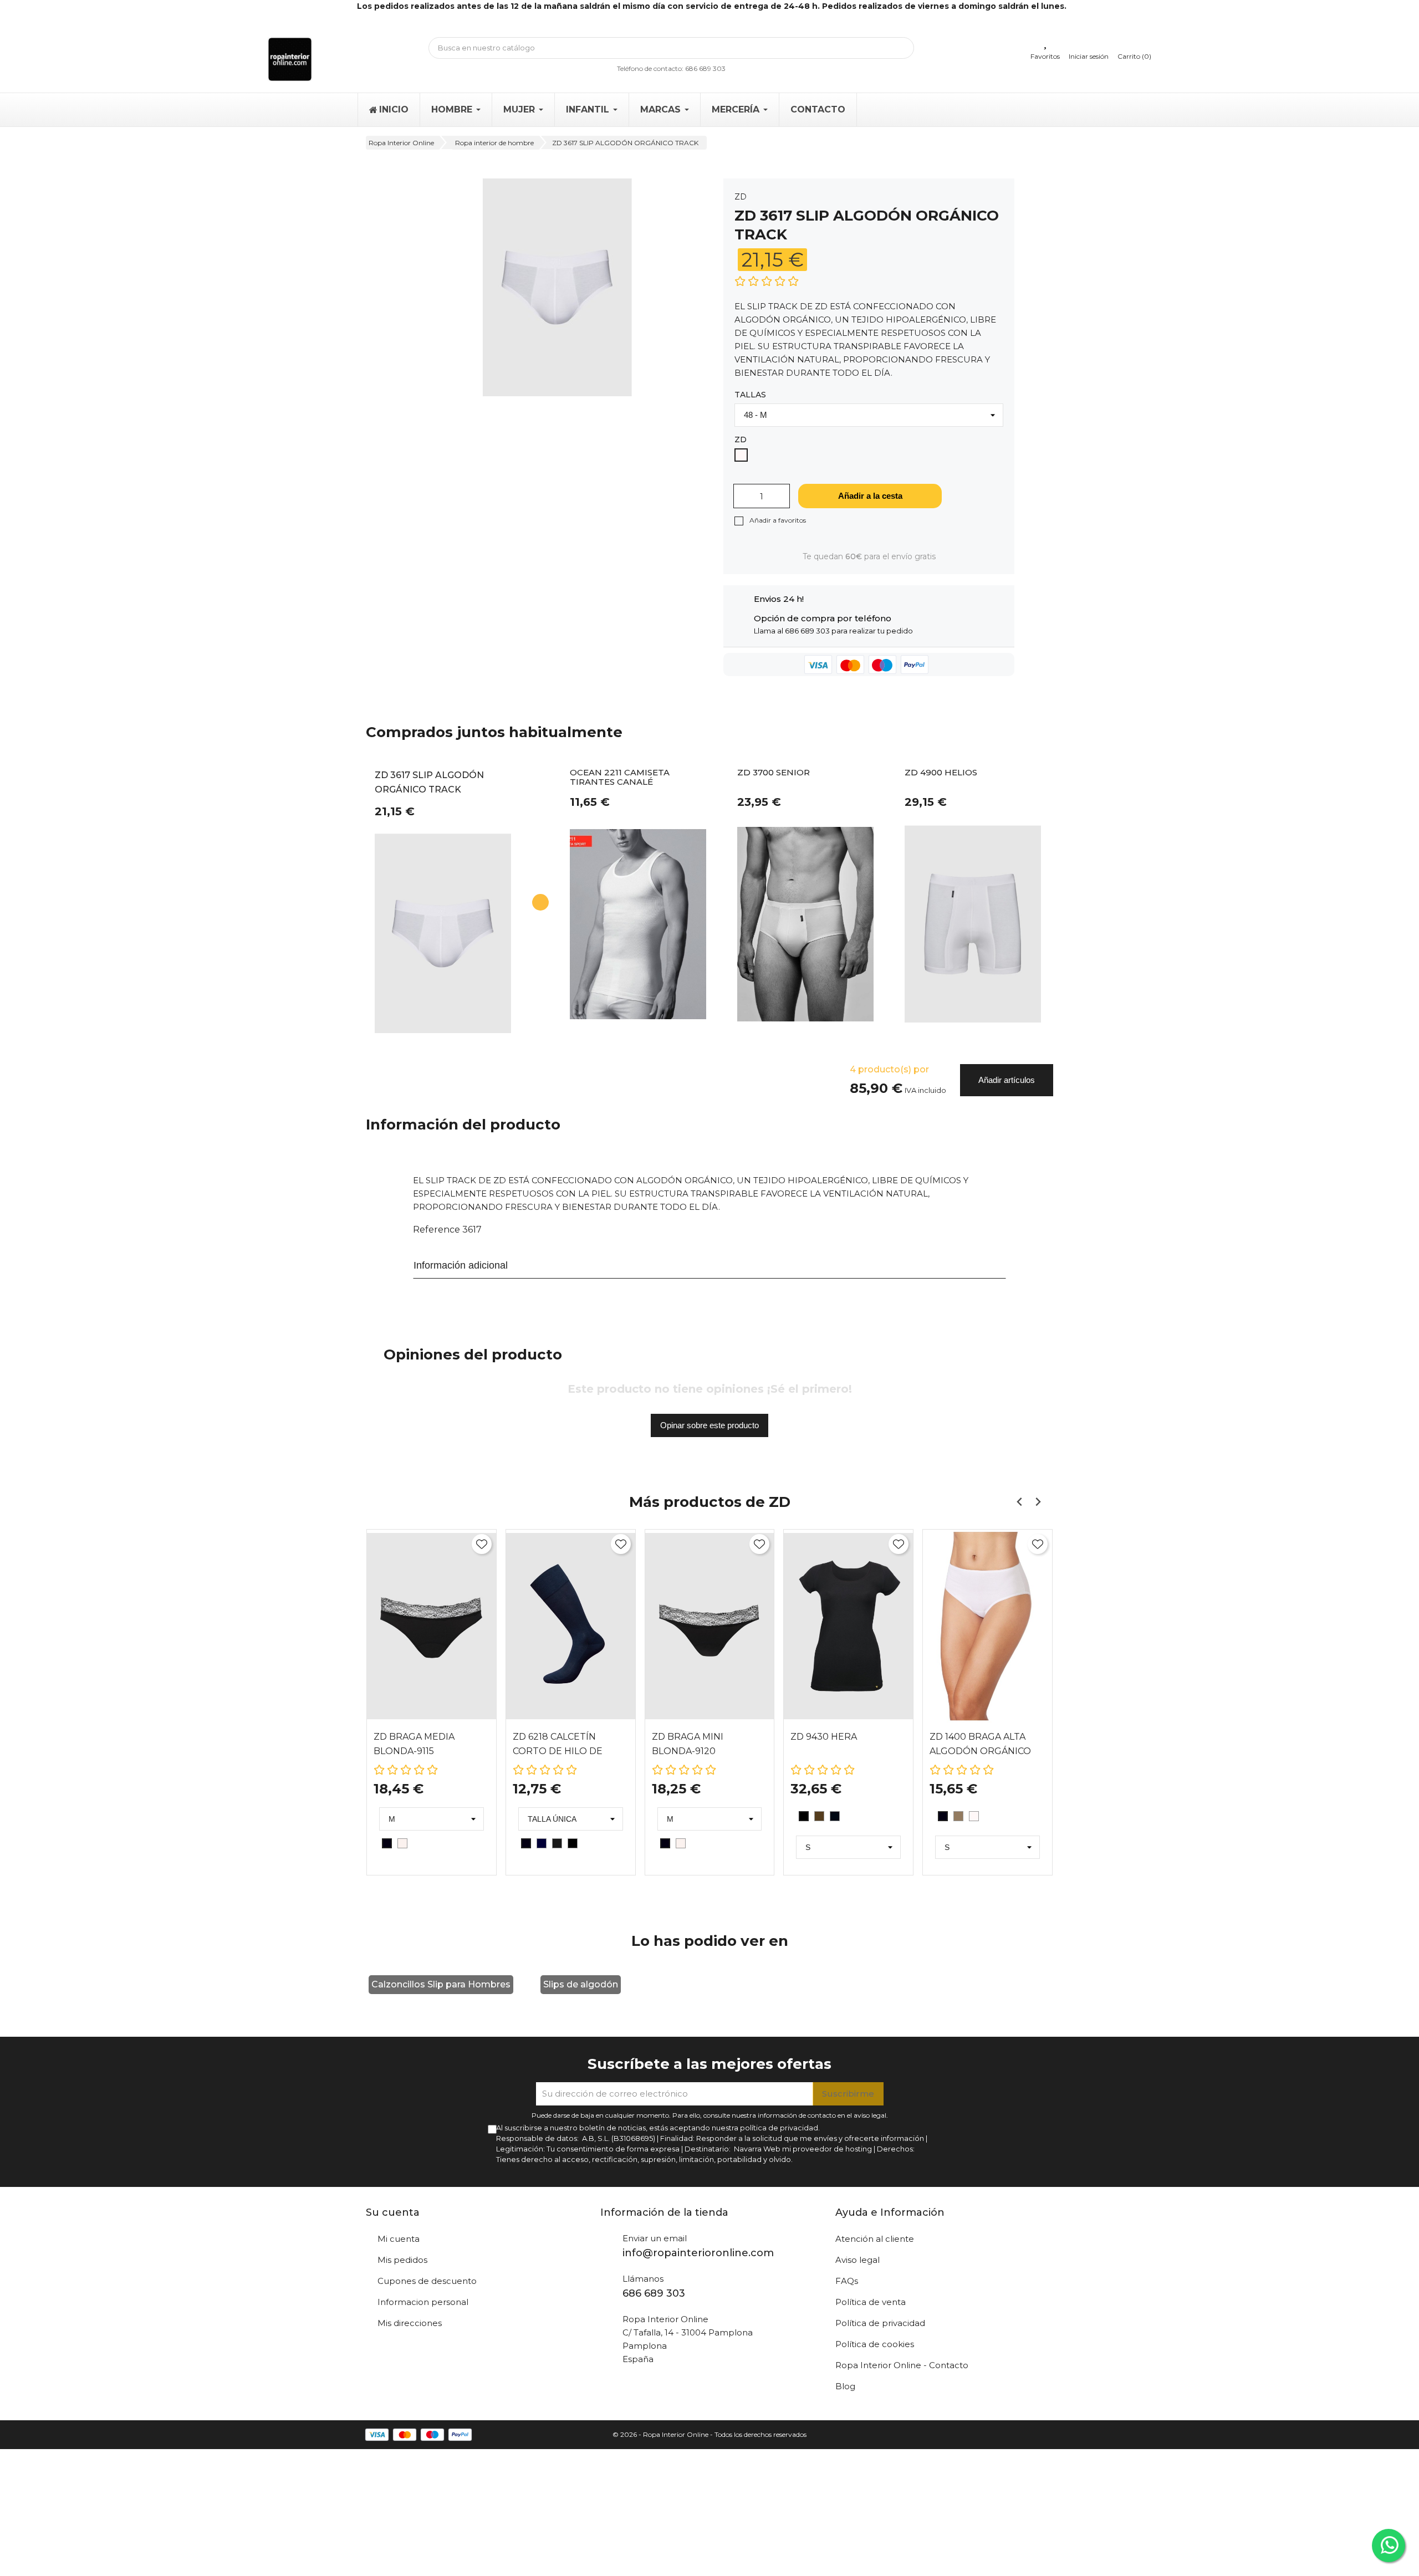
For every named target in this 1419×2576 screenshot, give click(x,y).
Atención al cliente (875, 2239)
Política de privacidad (880, 2323)
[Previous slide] (1020, 1502)
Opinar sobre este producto (709, 1425)
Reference (437, 1230)
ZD (741, 197)
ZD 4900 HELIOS (941, 773)
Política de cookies (875, 2344)
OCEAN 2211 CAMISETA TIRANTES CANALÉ (620, 778)
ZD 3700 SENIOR (774, 773)
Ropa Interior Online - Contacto (902, 2365)
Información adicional (461, 1265)
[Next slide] (1037, 1502)
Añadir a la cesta (870, 496)
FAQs (847, 2281)
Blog (845, 2386)
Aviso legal (857, 2260)
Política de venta (871, 2302)
